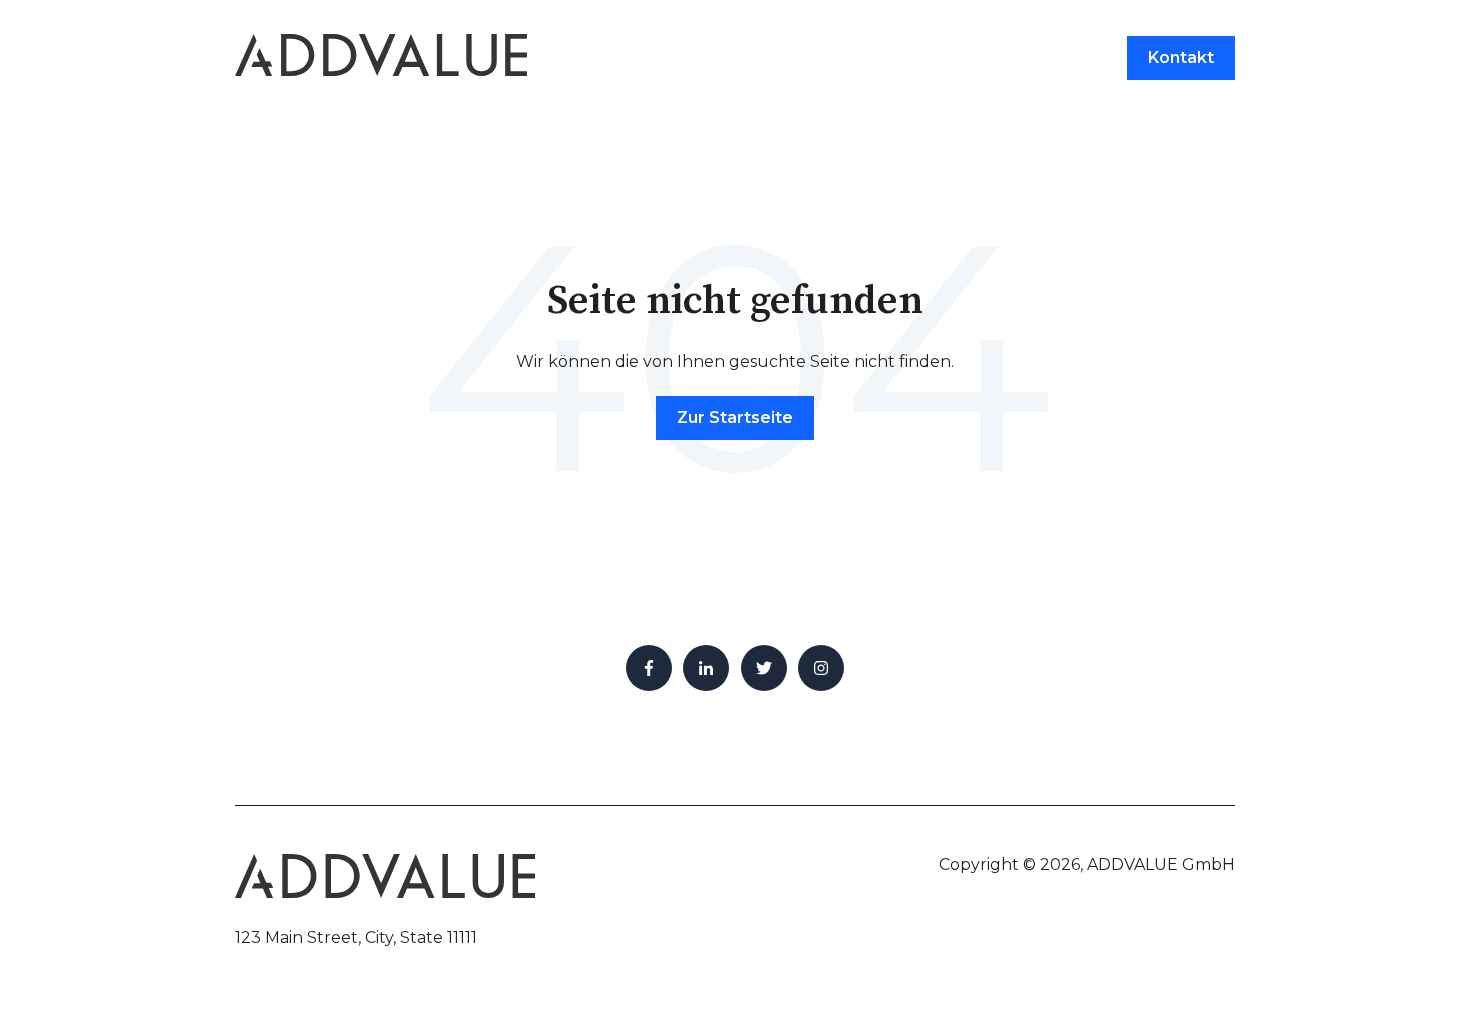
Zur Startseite (735, 417)
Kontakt (1181, 57)
